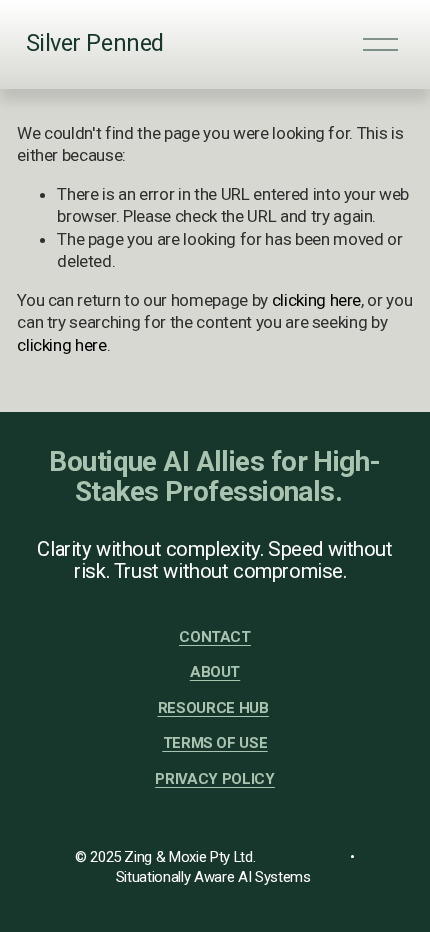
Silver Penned (95, 43)
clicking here (317, 300)
